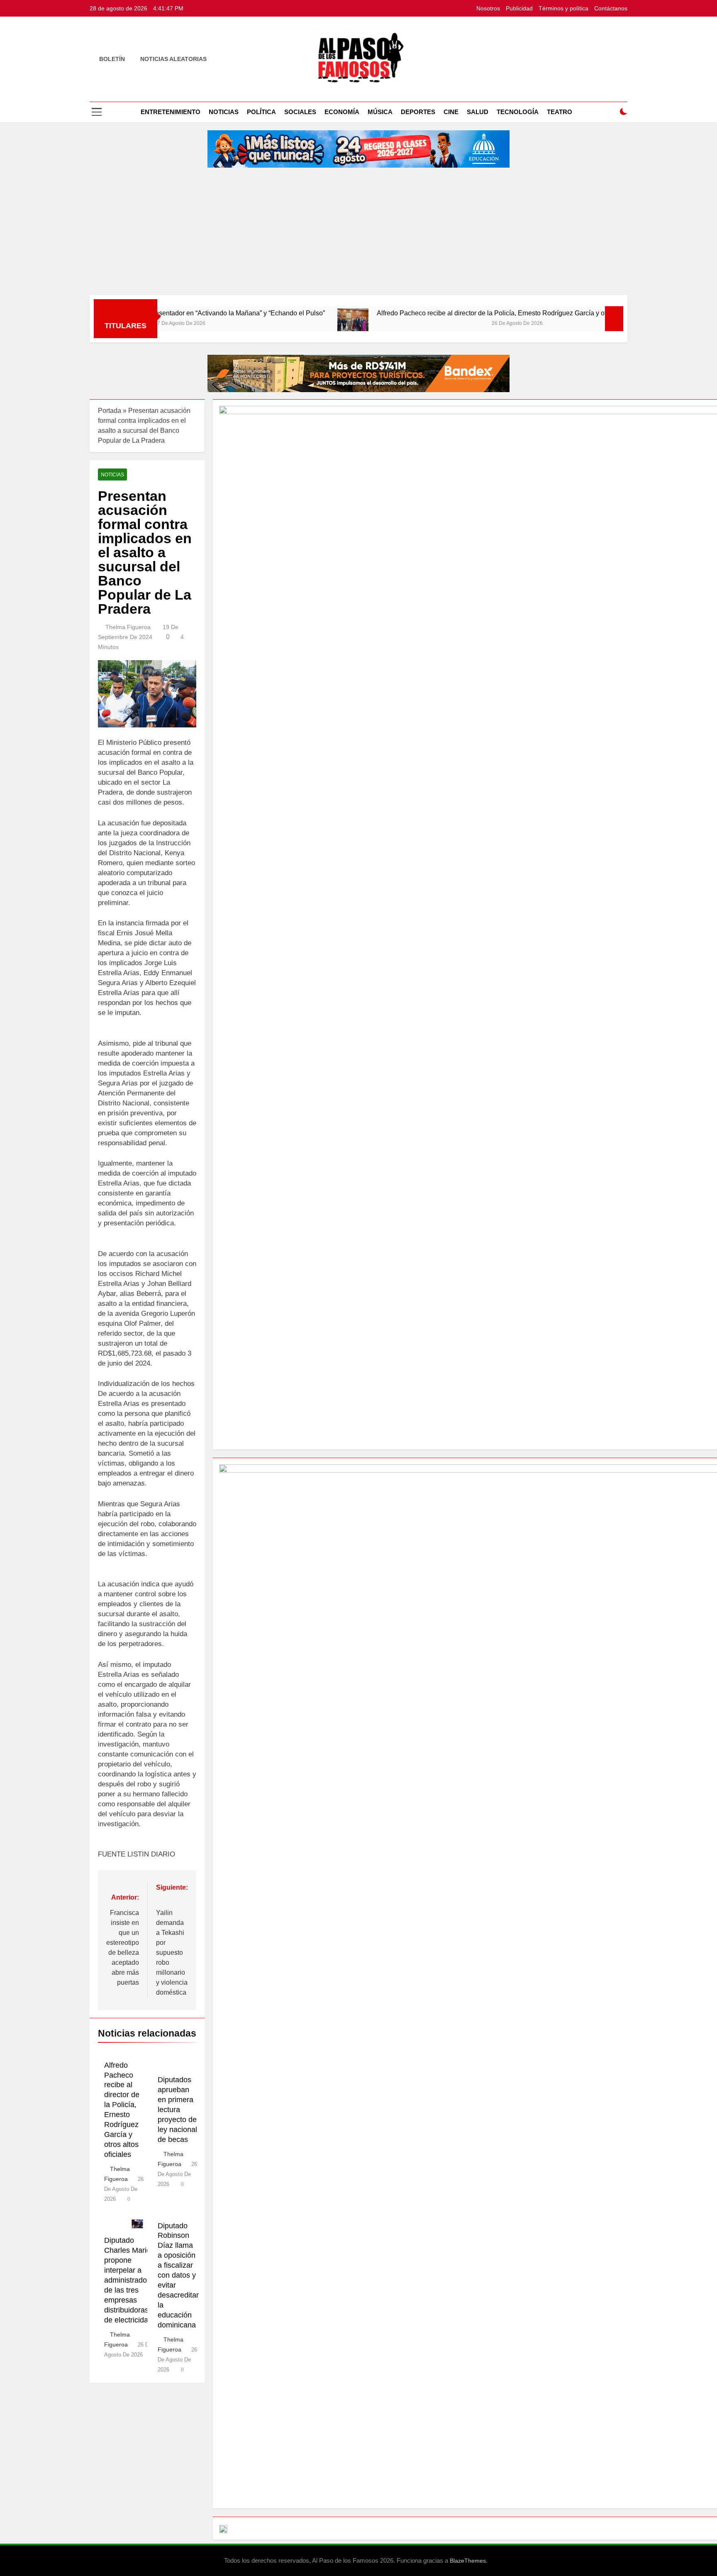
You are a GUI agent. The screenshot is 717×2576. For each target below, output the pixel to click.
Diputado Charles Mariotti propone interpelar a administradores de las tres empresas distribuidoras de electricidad (131, 2280)
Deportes (418, 112)
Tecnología (518, 112)
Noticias (224, 112)
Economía (342, 112)
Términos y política (563, 8)
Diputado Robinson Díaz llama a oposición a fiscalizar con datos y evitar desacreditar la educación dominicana (178, 2275)
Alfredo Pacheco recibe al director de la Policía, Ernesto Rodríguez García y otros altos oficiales (437, 313)
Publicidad (519, 8)
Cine (451, 112)
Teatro (560, 112)
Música (380, 112)
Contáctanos (611, 8)
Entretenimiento (171, 112)
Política (261, 112)
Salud (478, 112)
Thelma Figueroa (128, 627)
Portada (110, 411)
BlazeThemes (468, 2561)
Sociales (300, 112)
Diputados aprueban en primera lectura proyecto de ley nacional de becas (177, 2110)
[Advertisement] (358, 233)
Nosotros (488, 8)
